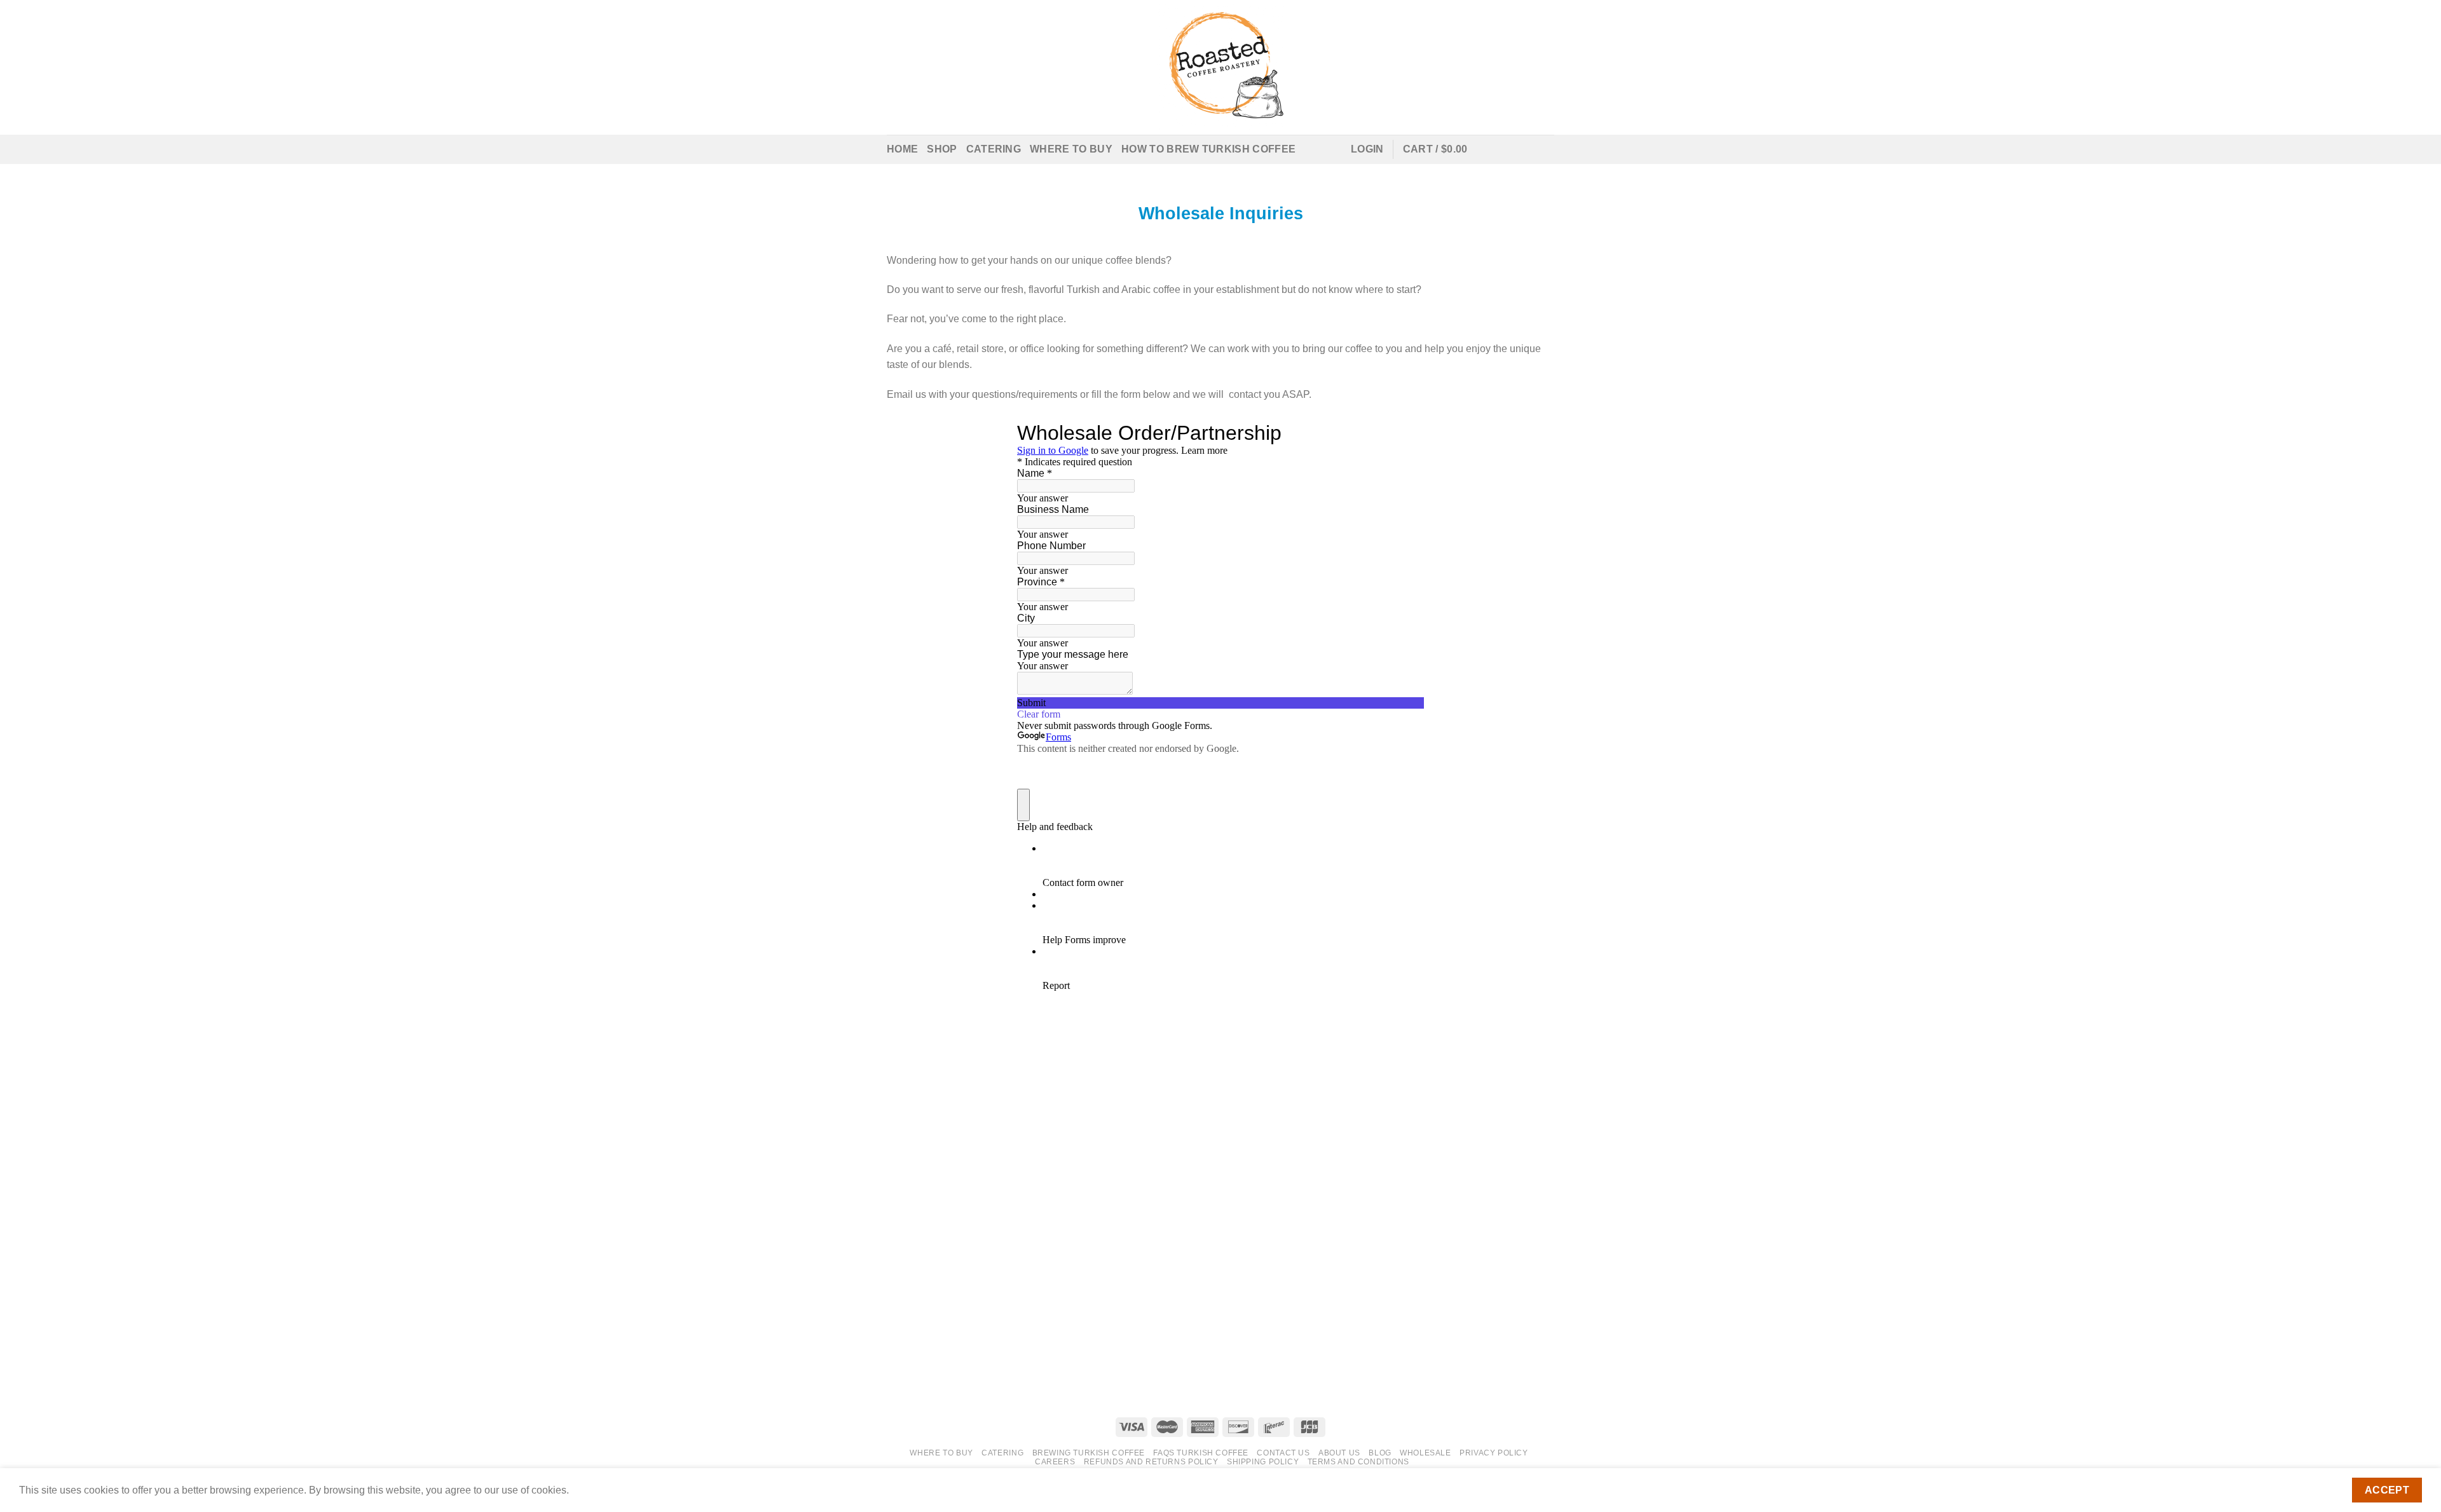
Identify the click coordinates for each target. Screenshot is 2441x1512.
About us (1339, 1453)
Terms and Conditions (1358, 1462)
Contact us (1283, 1453)
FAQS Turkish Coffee (1201, 1453)
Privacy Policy (1494, 1453)
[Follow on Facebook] (1496, 149)
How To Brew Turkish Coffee (1208, 149)
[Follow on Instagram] (1513, 149)
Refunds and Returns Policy (1151, 1462)
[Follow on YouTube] (1546, 149)
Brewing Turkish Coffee (1089, 1453)
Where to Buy (1071, 149)
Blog (1380, 1453)
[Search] (1310, 149)
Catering (994, 149)
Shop (942, 149)
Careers (1055, 1462)
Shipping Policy (1263, 1462)
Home (902, 149)
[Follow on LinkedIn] (1529, 149)
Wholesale (1426, 1453)
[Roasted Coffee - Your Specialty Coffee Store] (1221, 67)
